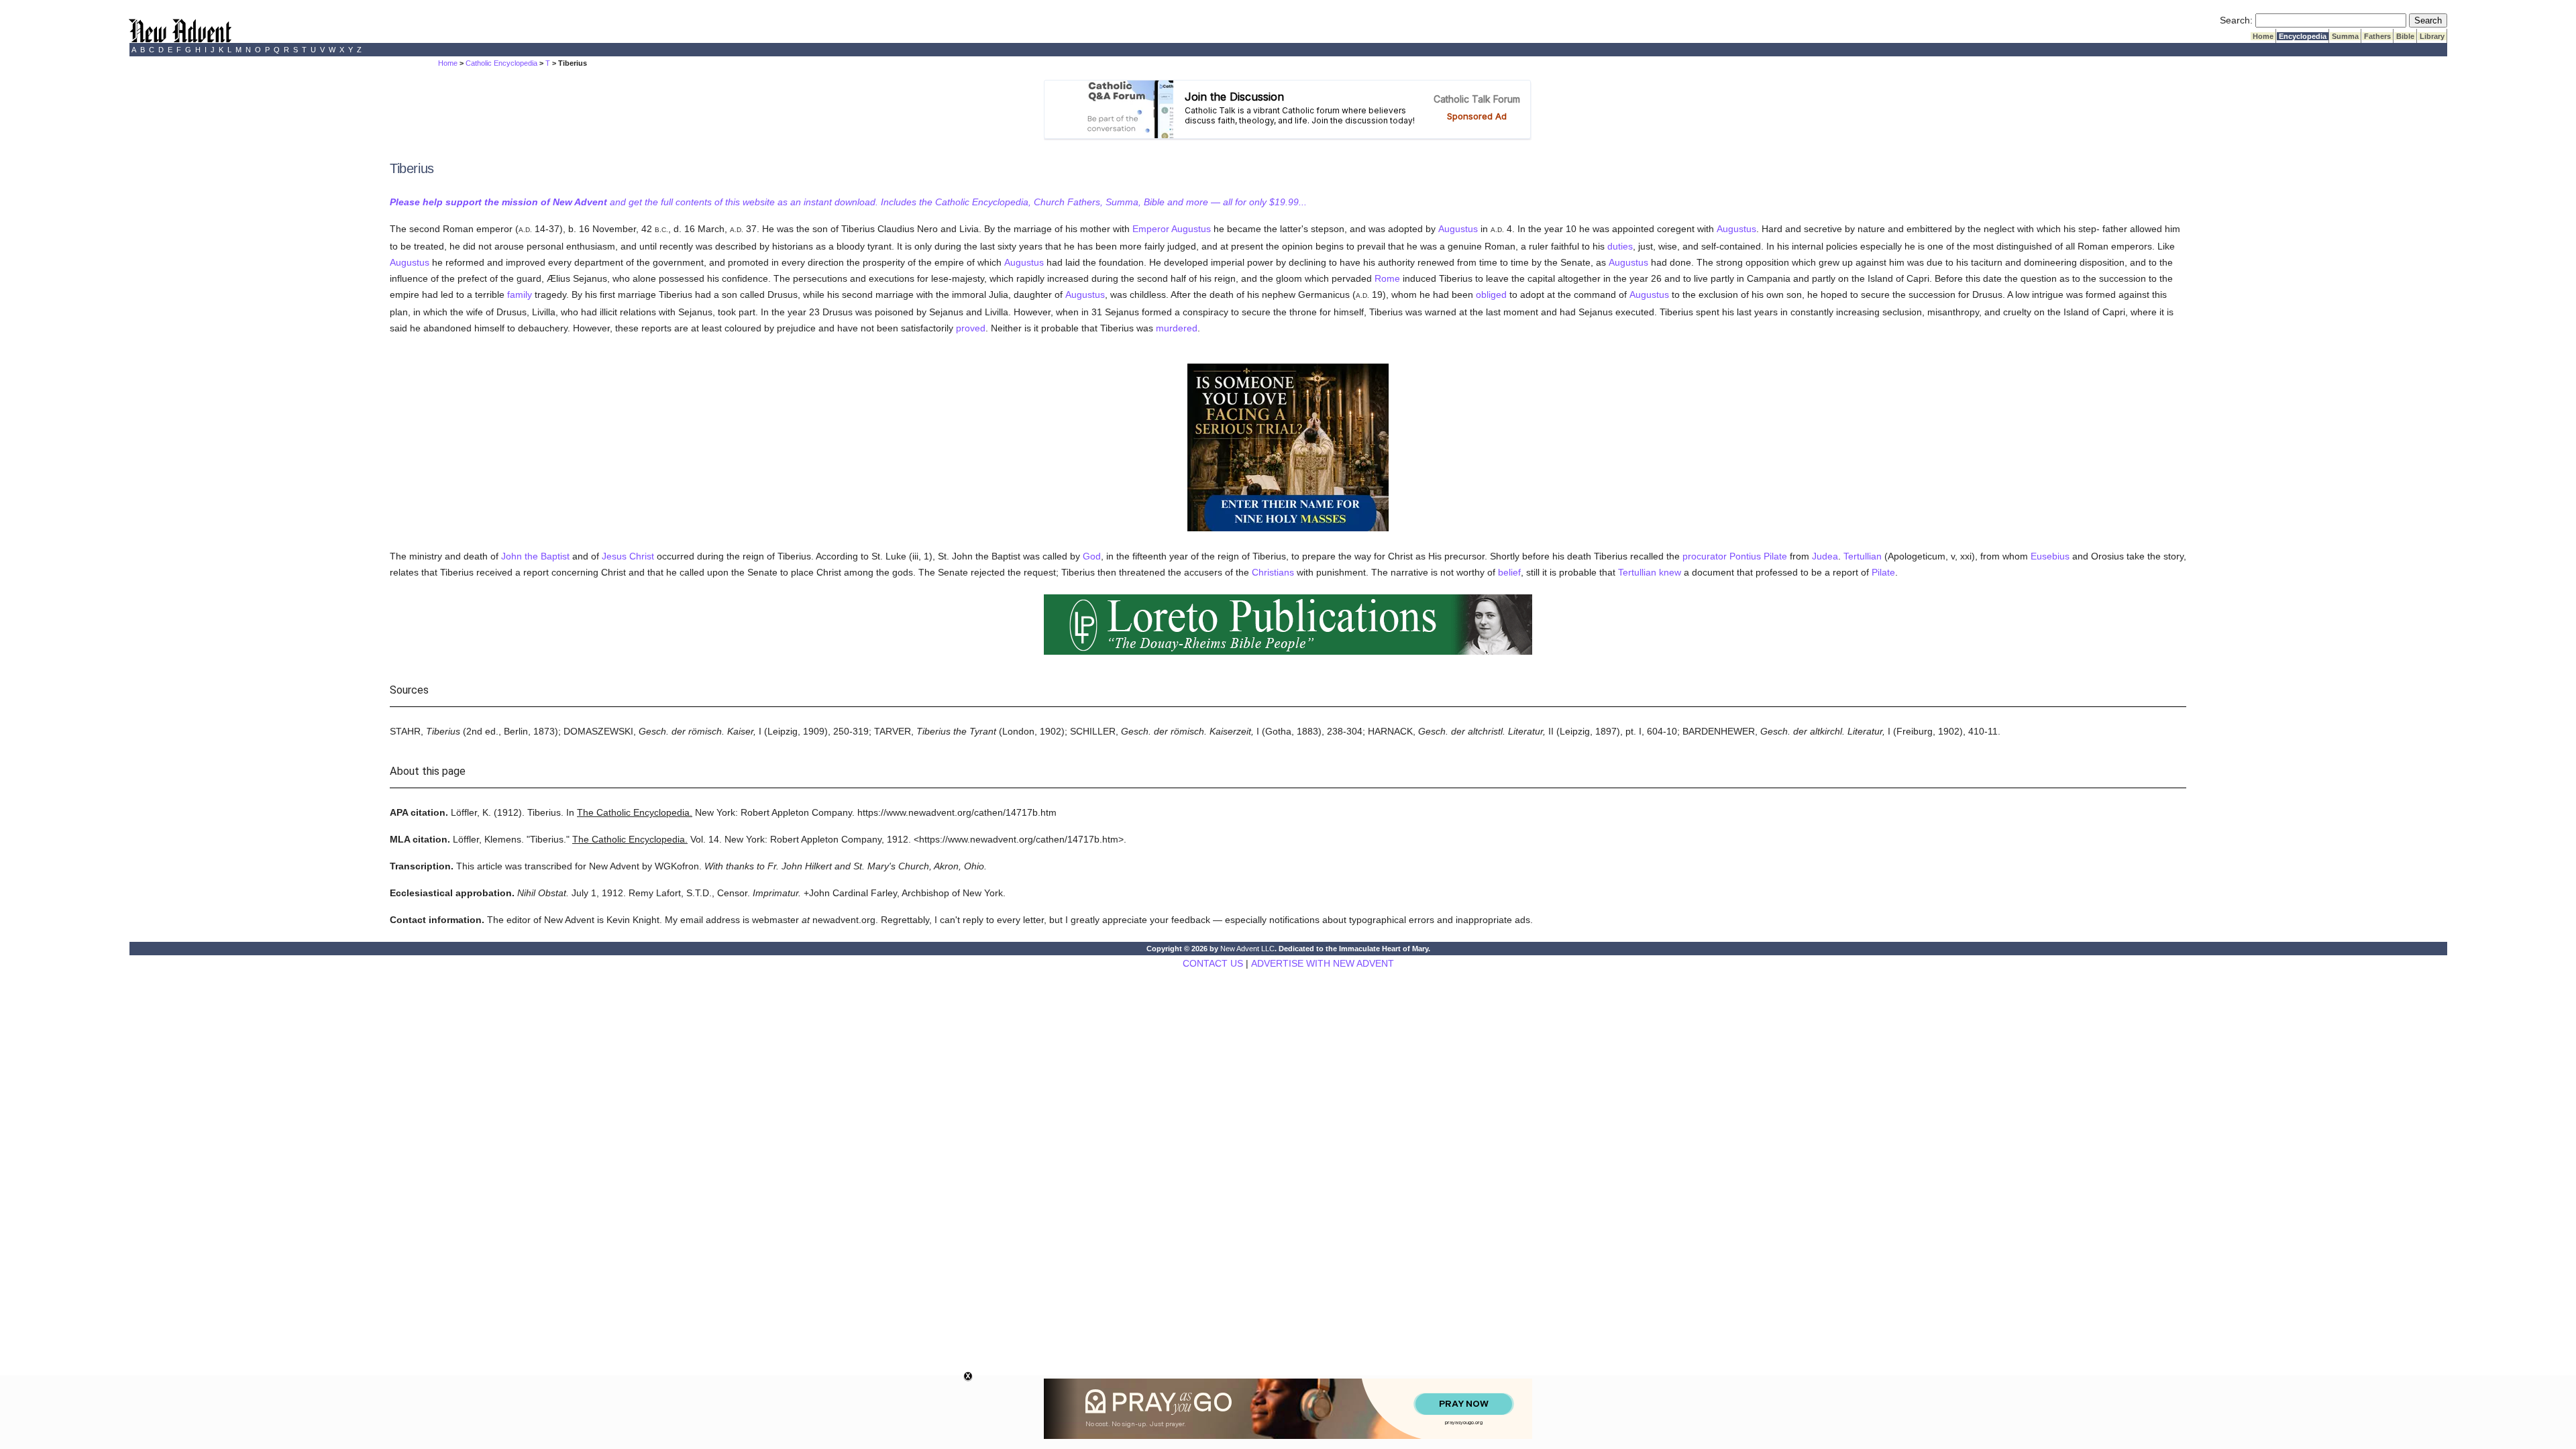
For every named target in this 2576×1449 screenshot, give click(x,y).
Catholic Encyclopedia (501, 63)
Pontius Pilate (1758, 556)
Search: (2236, 20)
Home (2263, 36)
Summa (2345, 36)
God (1092, 556)
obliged (1491, 294)
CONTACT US (1213, 963)
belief (1509, 572)
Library (2432, 36)
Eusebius (2050, 556)
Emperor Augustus (1172, 229)
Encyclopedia (2303, 36)
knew (1670, 572)
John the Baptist (535, 556)
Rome (1387, 278)
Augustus (1458, 229)
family (520, 294)
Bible (2405, 36)
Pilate (1883, 572)
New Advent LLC (1247, 949)
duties (1620, 246)
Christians (1273, 572)
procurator (1705, 556)
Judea (1825, 556)
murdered (1177, 328)
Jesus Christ (628, 556)
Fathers (2377, 36)
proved (971, 328)
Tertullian (1863, 556)
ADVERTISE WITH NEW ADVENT (1323, 963)
